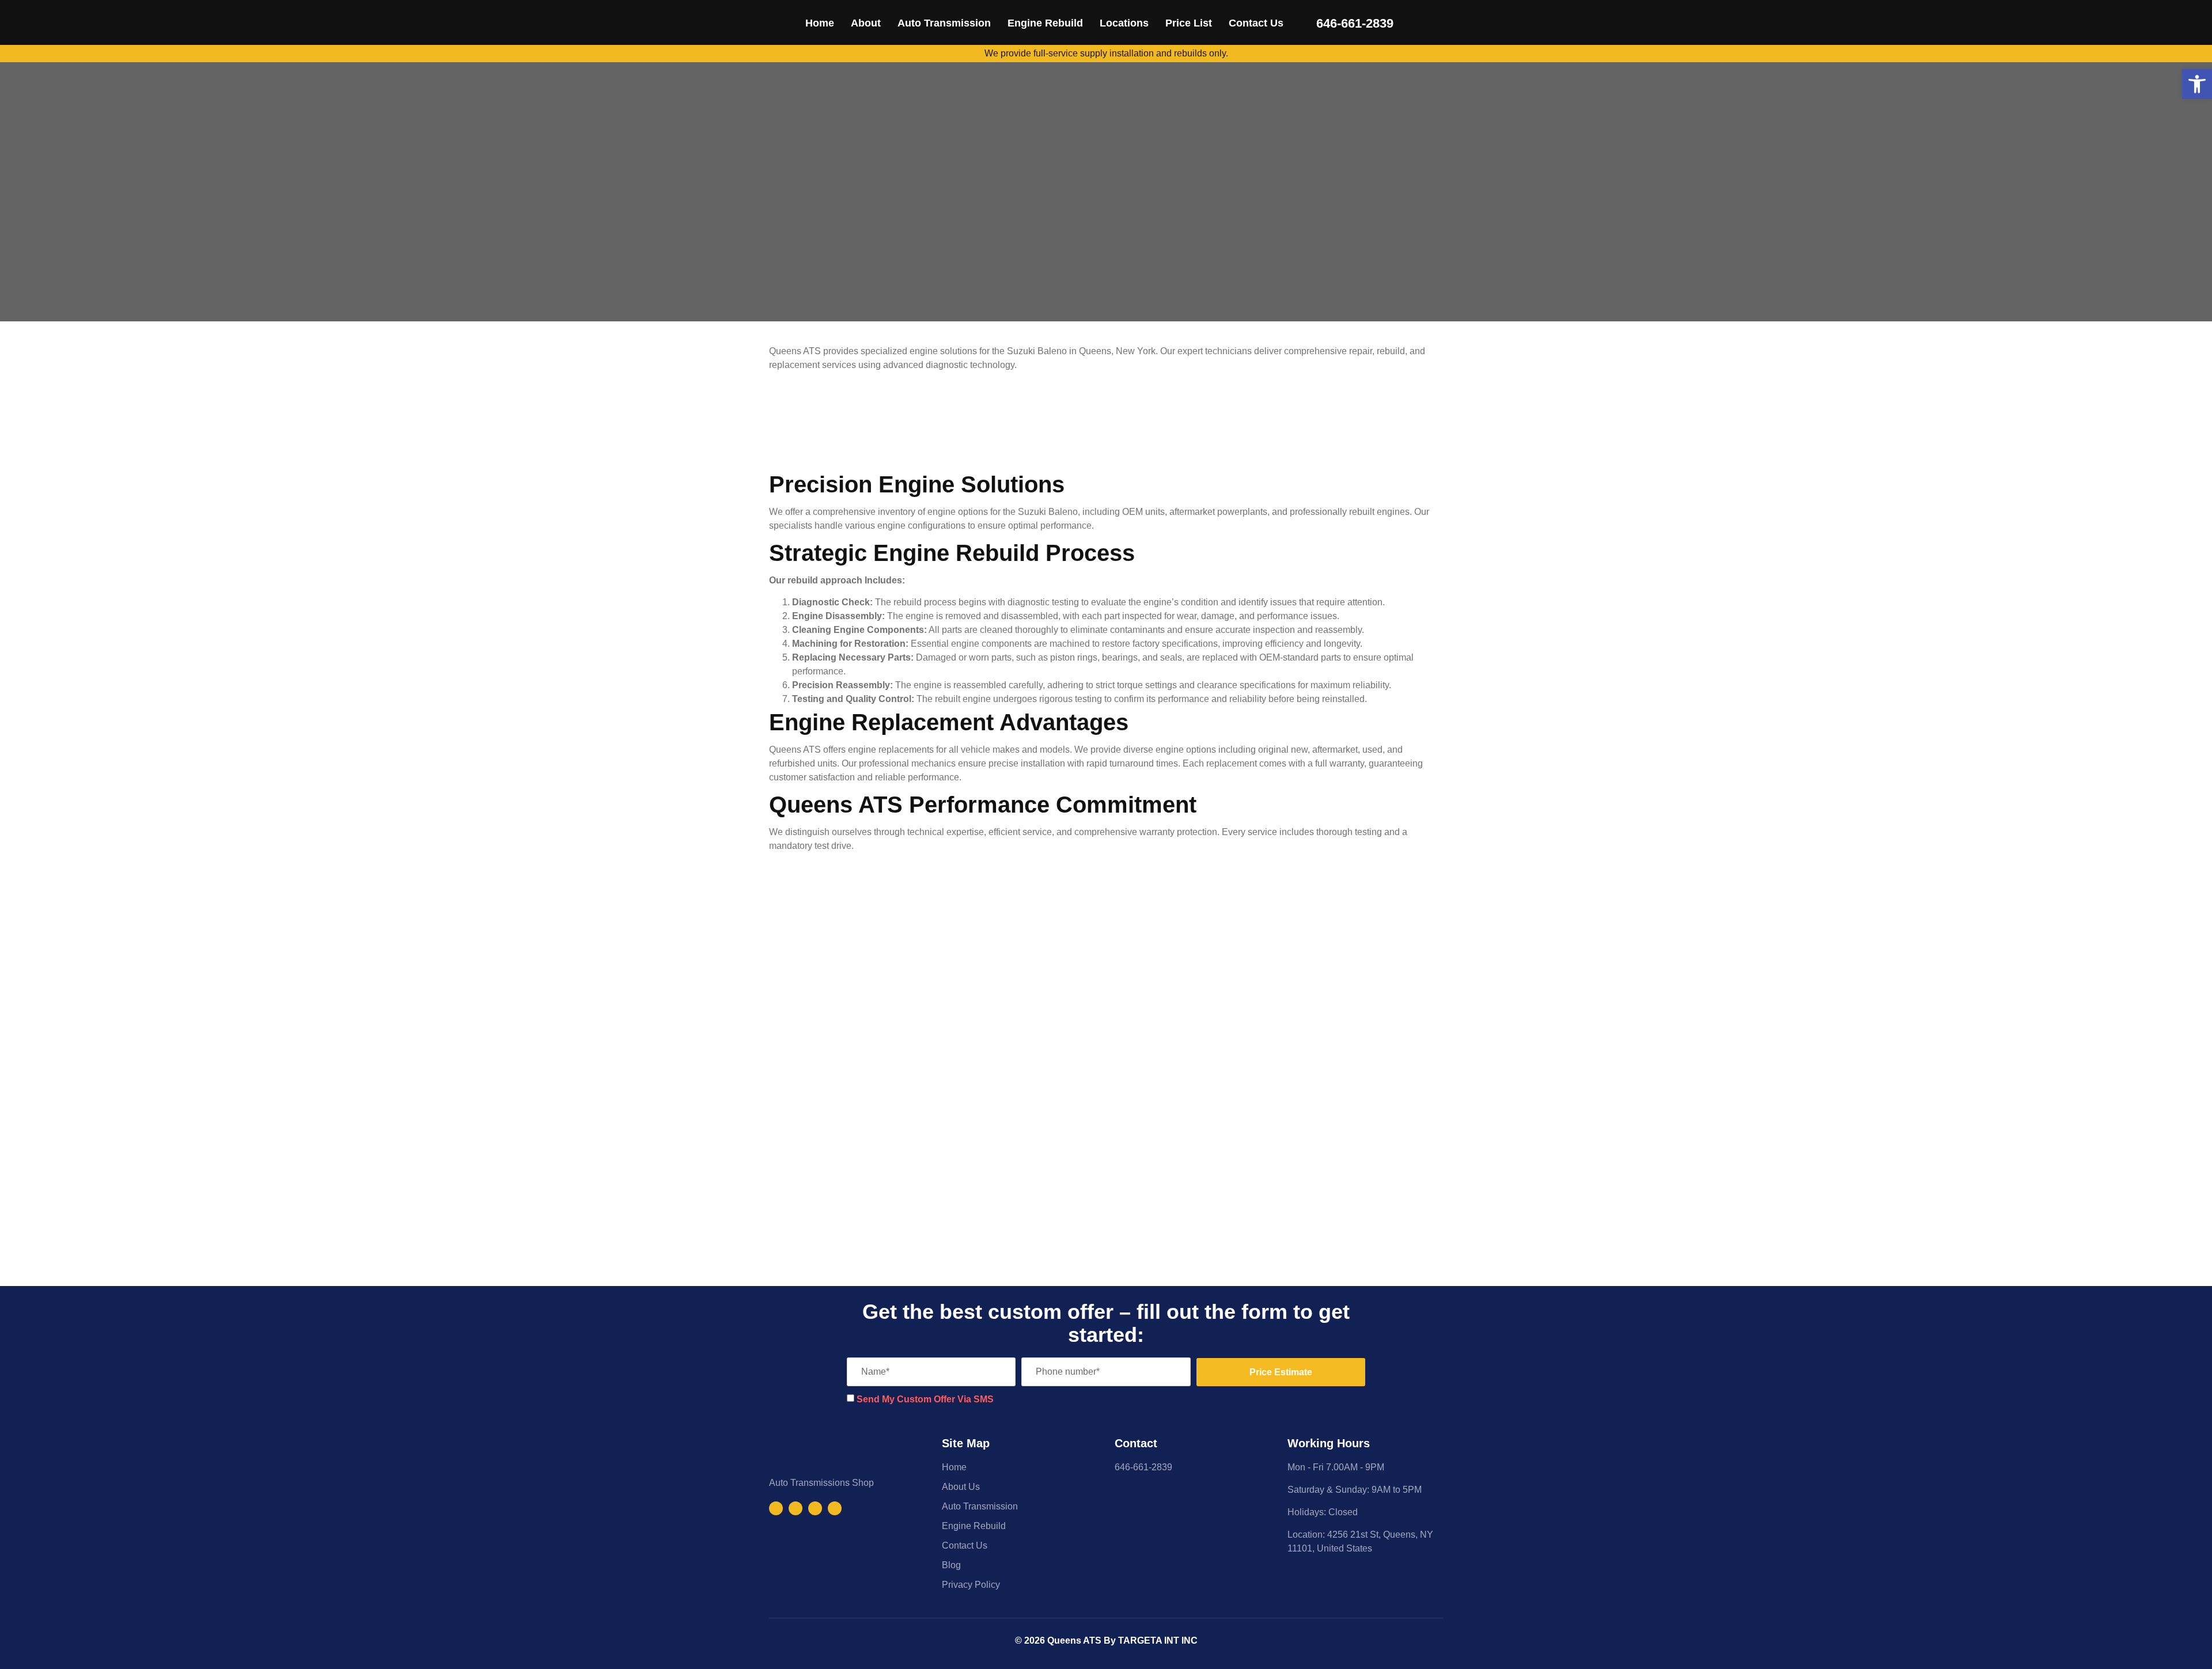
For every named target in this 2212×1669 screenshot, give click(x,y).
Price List (1189, 23)
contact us (1256, 23)
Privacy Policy (971, 1585)
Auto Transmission (944, 23)
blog (951, 1565)
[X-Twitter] (835, 1508)
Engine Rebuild (1045, 23)
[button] (2197, 84)
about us (961, 1487)
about (866, 23)
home (820, 23)
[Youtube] (815, 1508)
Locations (1124, 23)
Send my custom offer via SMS (925, 1399)
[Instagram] (796, 1508)
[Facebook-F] (776, 1508)
